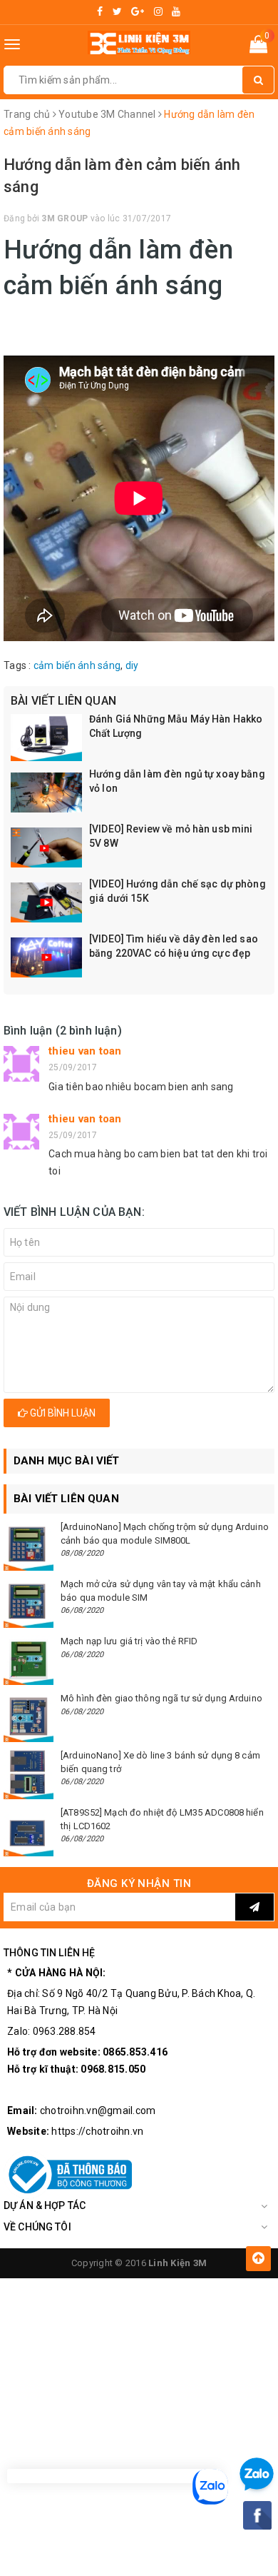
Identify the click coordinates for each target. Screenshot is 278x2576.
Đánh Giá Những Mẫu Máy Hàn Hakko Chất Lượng (176, 726)
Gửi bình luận (62, 1413)
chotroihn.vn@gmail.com (98, 2110)
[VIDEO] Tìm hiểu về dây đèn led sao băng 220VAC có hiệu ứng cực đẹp (174, 946)
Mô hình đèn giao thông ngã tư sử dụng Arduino (161, 1698)
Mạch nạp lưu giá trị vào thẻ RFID (129, 1641)
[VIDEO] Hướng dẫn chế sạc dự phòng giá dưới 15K (177, 891)
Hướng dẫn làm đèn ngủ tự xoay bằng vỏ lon (177, 781)
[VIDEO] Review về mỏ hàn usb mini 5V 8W (171, 836)
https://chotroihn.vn (97, 2131)
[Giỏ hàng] (258, 47)
